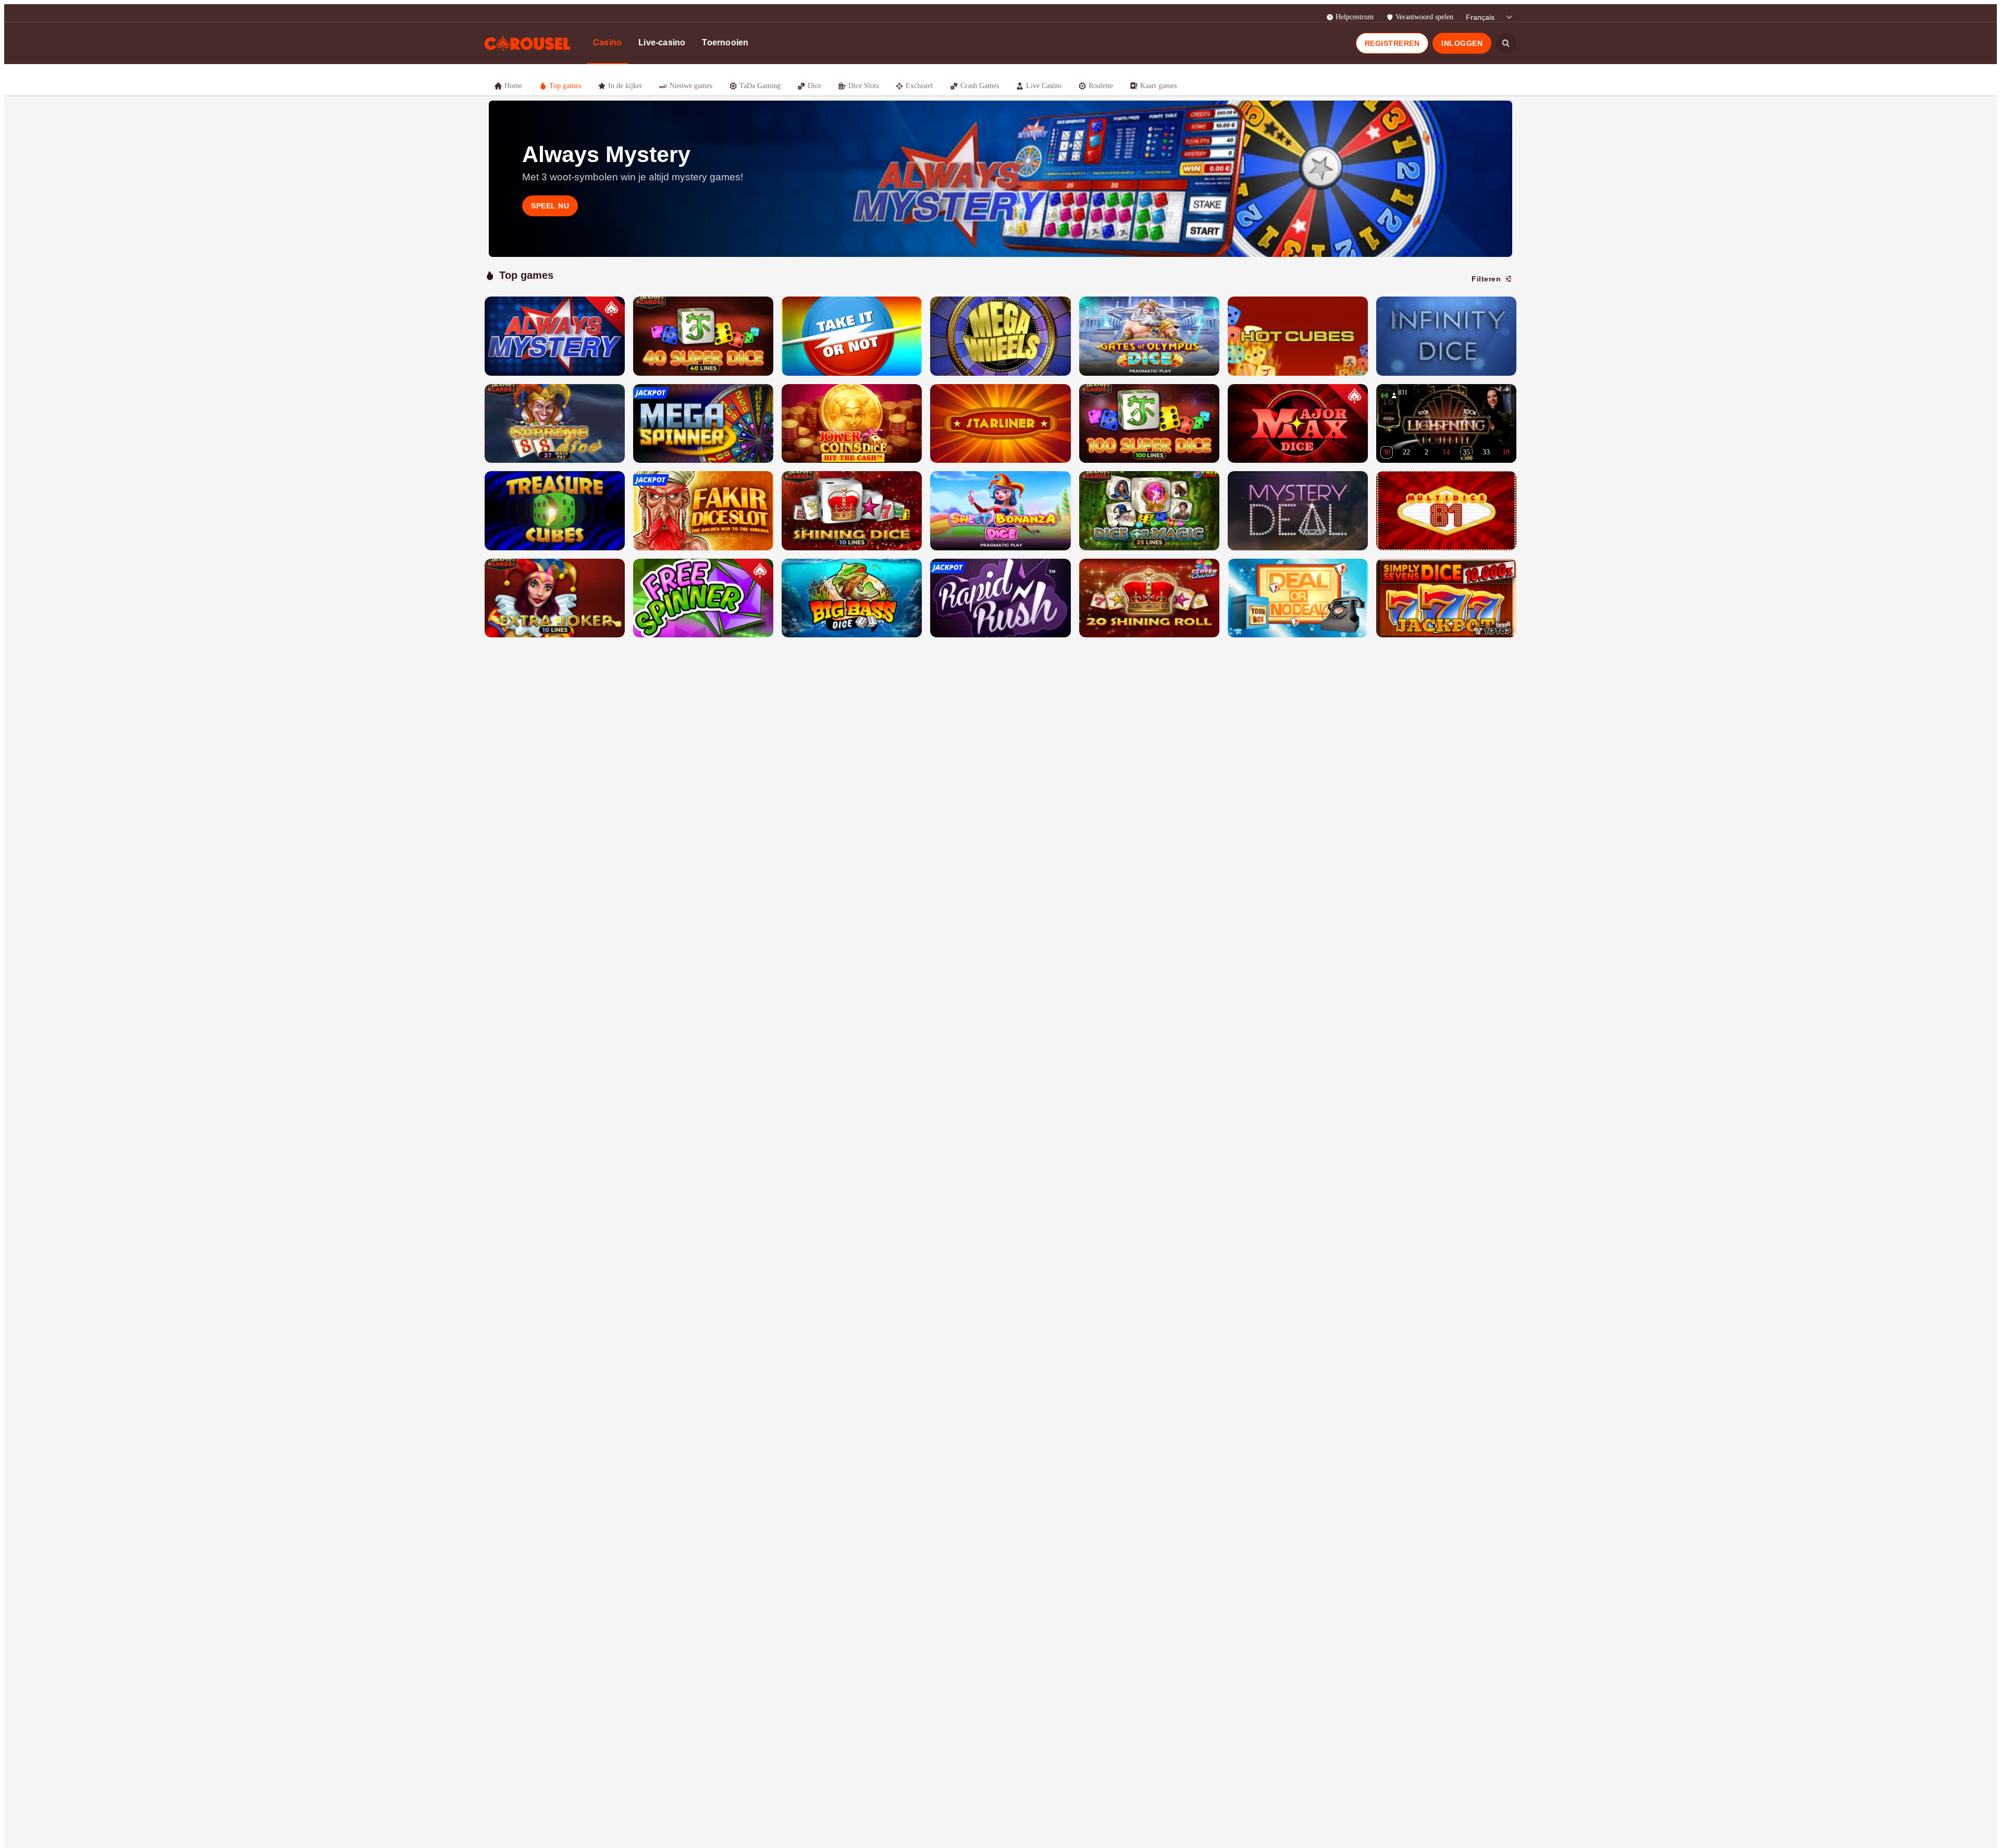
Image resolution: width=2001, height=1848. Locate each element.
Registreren (1392, 43)
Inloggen (1462, 43)
